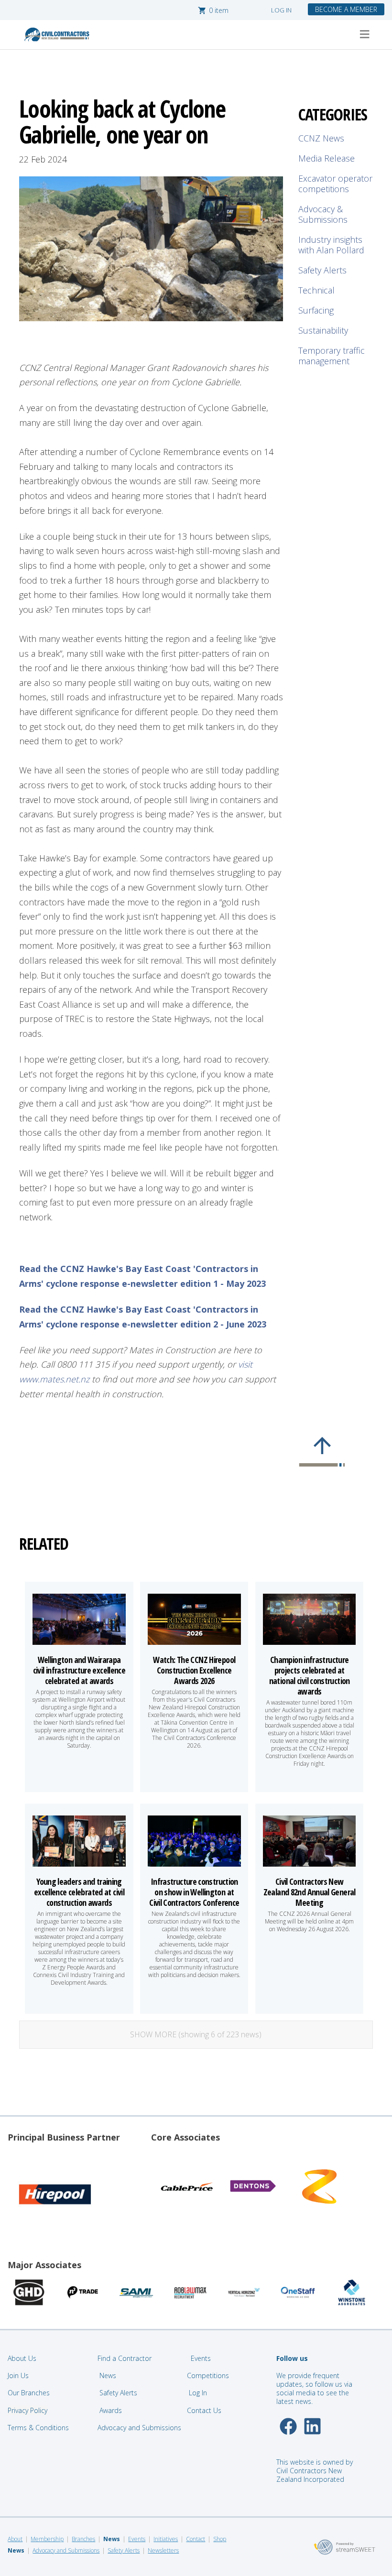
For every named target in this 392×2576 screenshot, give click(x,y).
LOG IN (281, 10)
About (15, 2539)
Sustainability (323, 330)
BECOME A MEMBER (346, 9)
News (108, 2375)
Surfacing (316, 310)
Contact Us (205, 2410)
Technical (316, 290)
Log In (198, 2393)
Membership (47, 2539)
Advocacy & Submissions (323, 214)
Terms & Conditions (38, 2428)
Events (201, 2358)
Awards (111, 2410)
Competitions (208, 2375)
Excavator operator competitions (335, 184)
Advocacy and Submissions (139, 2428)
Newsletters (163, 2550)
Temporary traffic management (332, 356)
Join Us (18, 2375)
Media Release (327, 158)
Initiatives (166, 2539)
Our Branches (29, 2393)
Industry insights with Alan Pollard (331, 245)
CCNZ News (321, 138)
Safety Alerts (322, 270)
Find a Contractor (125, 2358)
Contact (196, 2539)
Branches (83, 2539)
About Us (22, 2358)
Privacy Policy (27, 2410)
